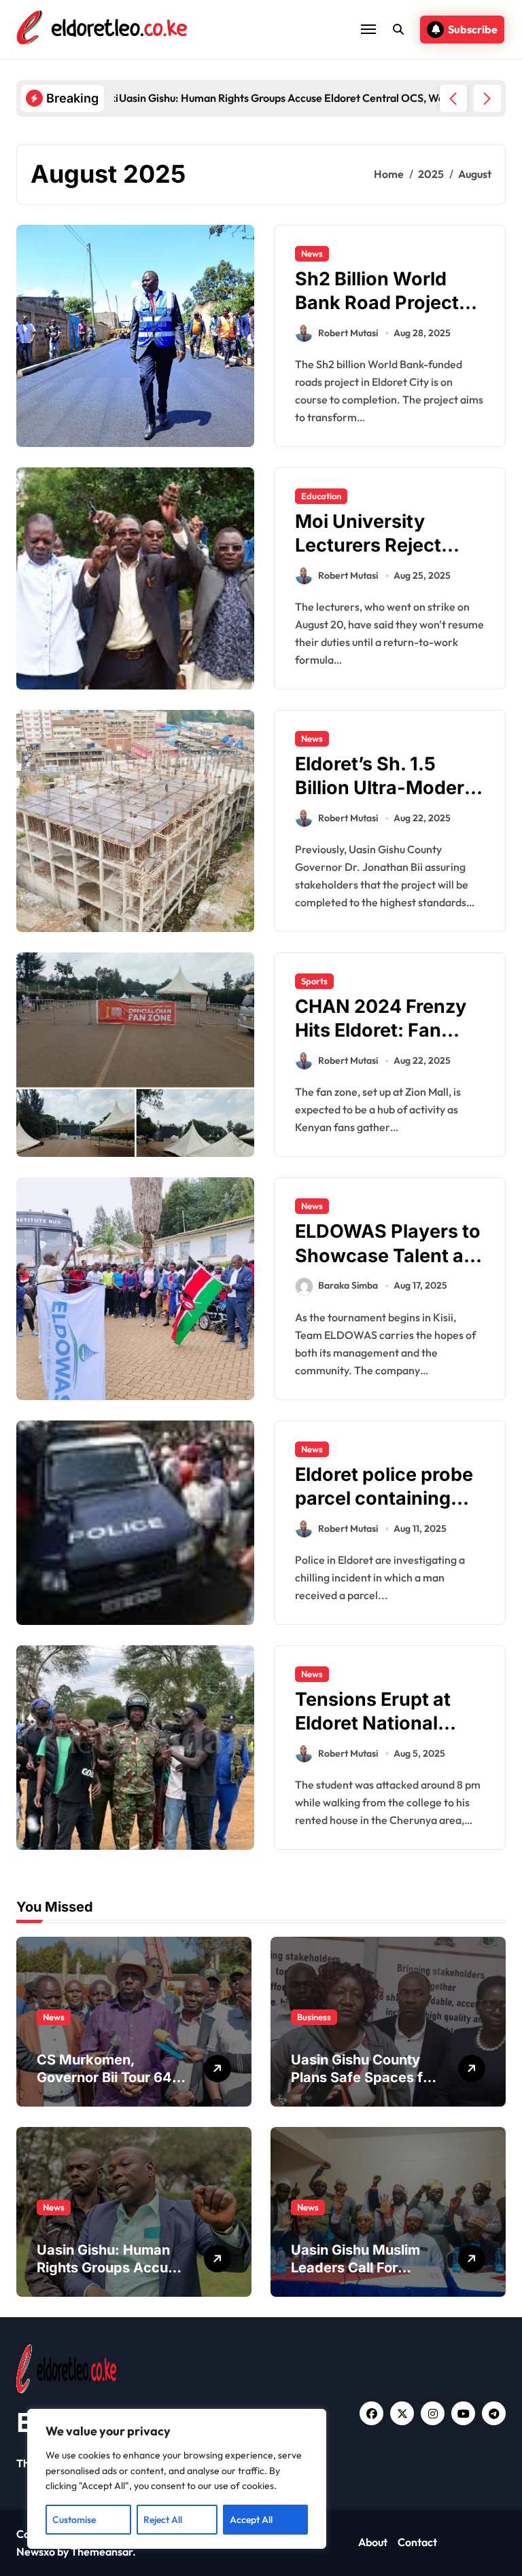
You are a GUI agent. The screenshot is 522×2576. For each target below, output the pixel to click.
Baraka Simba (348, 1285)
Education (321, 496)
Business (314, 2017)
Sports (314, 981)
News (312, 253)
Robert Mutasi (348, 333)
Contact (417, 2542)
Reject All (163, 2520)
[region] (177, 2479)
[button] (487, 99)
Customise (74, 2520)
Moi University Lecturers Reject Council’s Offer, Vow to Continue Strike (385, 557)
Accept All (251, 2520)
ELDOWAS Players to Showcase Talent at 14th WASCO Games (388, 1255)
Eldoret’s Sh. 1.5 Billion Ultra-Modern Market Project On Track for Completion (389, 800)
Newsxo (36, 2552)
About (373, 2542)
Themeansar (102, 2552)
